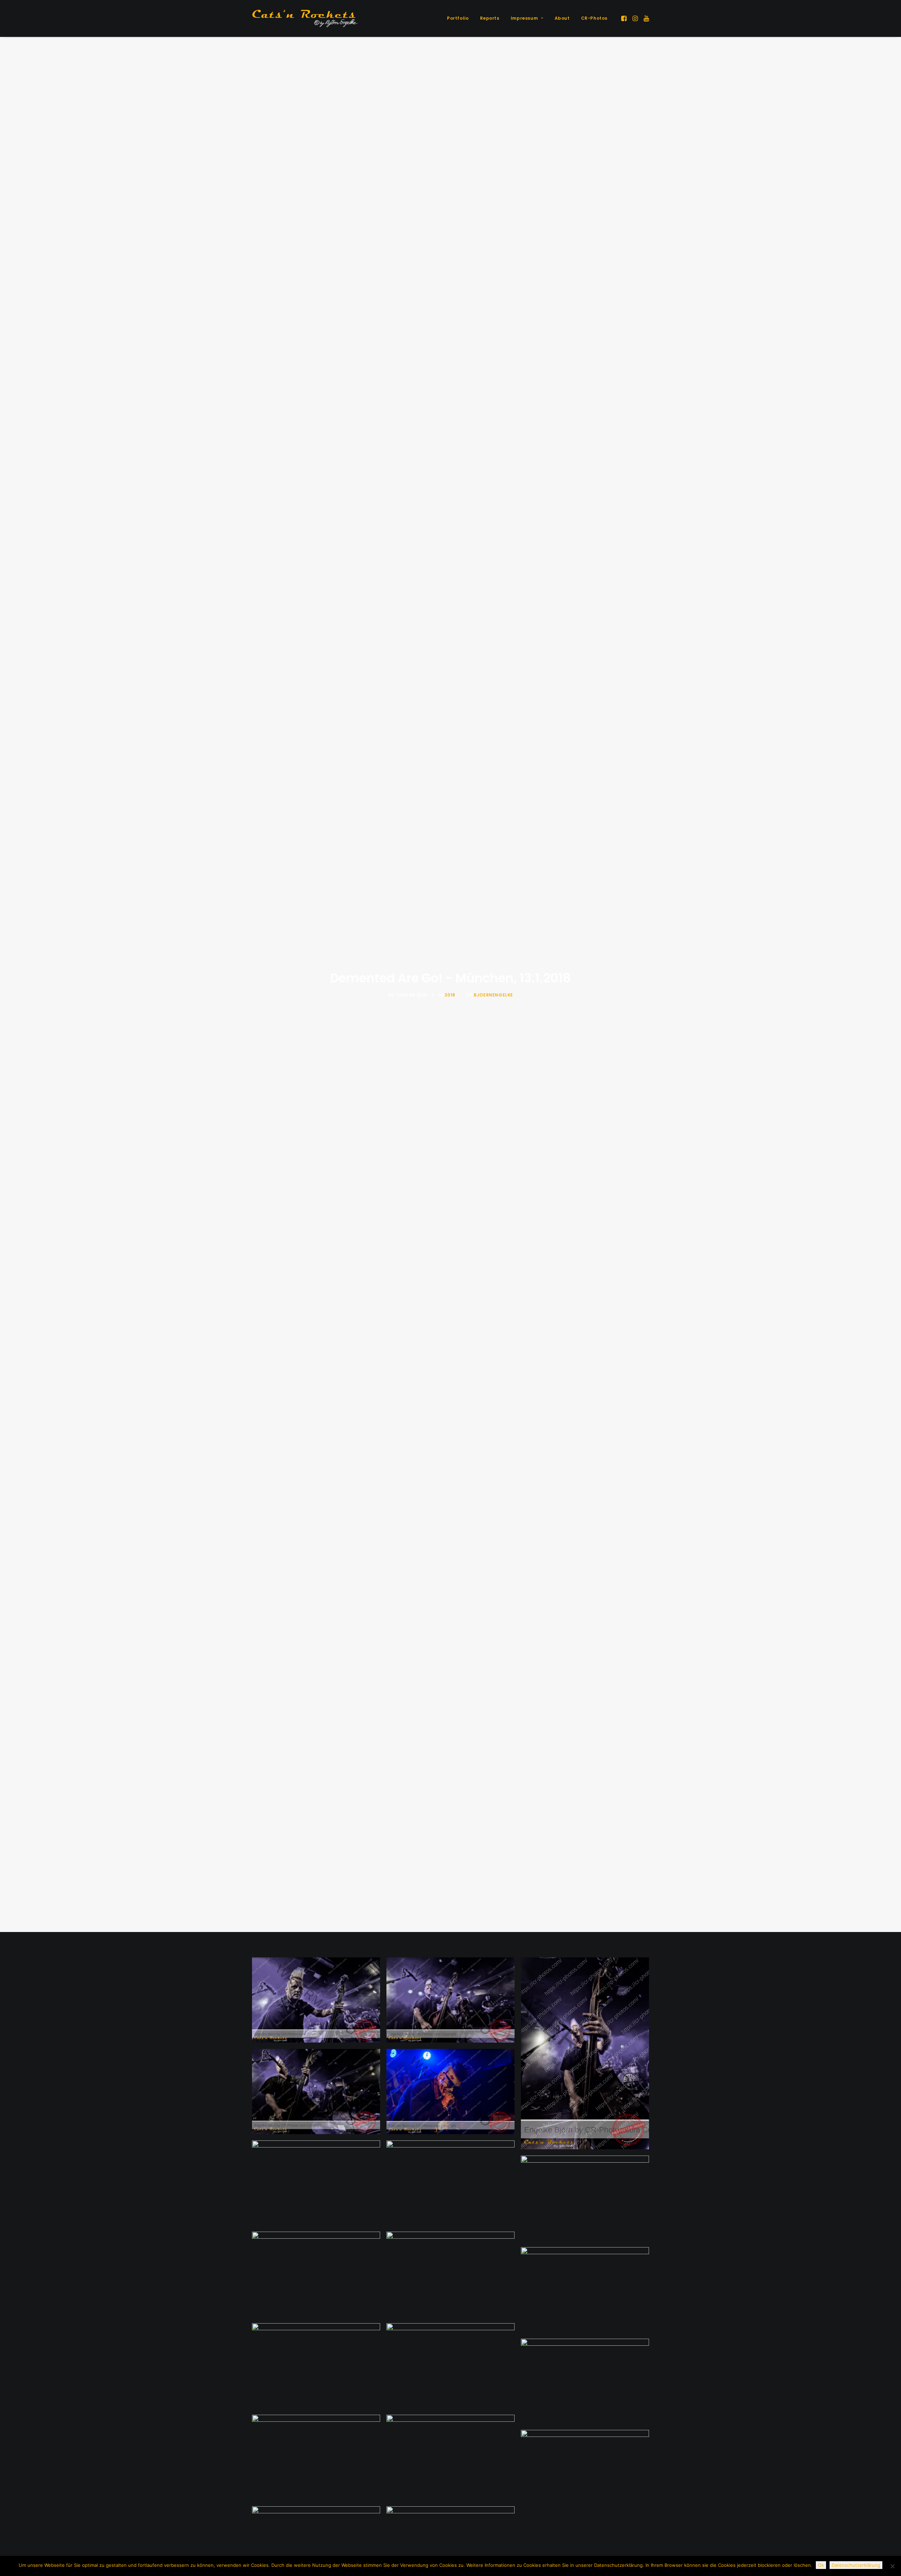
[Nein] (892, 2566)
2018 (450, 995)
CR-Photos (594, 18)
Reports (490, 18)
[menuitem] (458, 18)
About (562, 18)
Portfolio (458, 18)
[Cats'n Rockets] (305, 18)
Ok (821, 2565)
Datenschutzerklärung (856, 2565)
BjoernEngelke (493, 995)
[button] (625, 18)
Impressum (524, 18)
